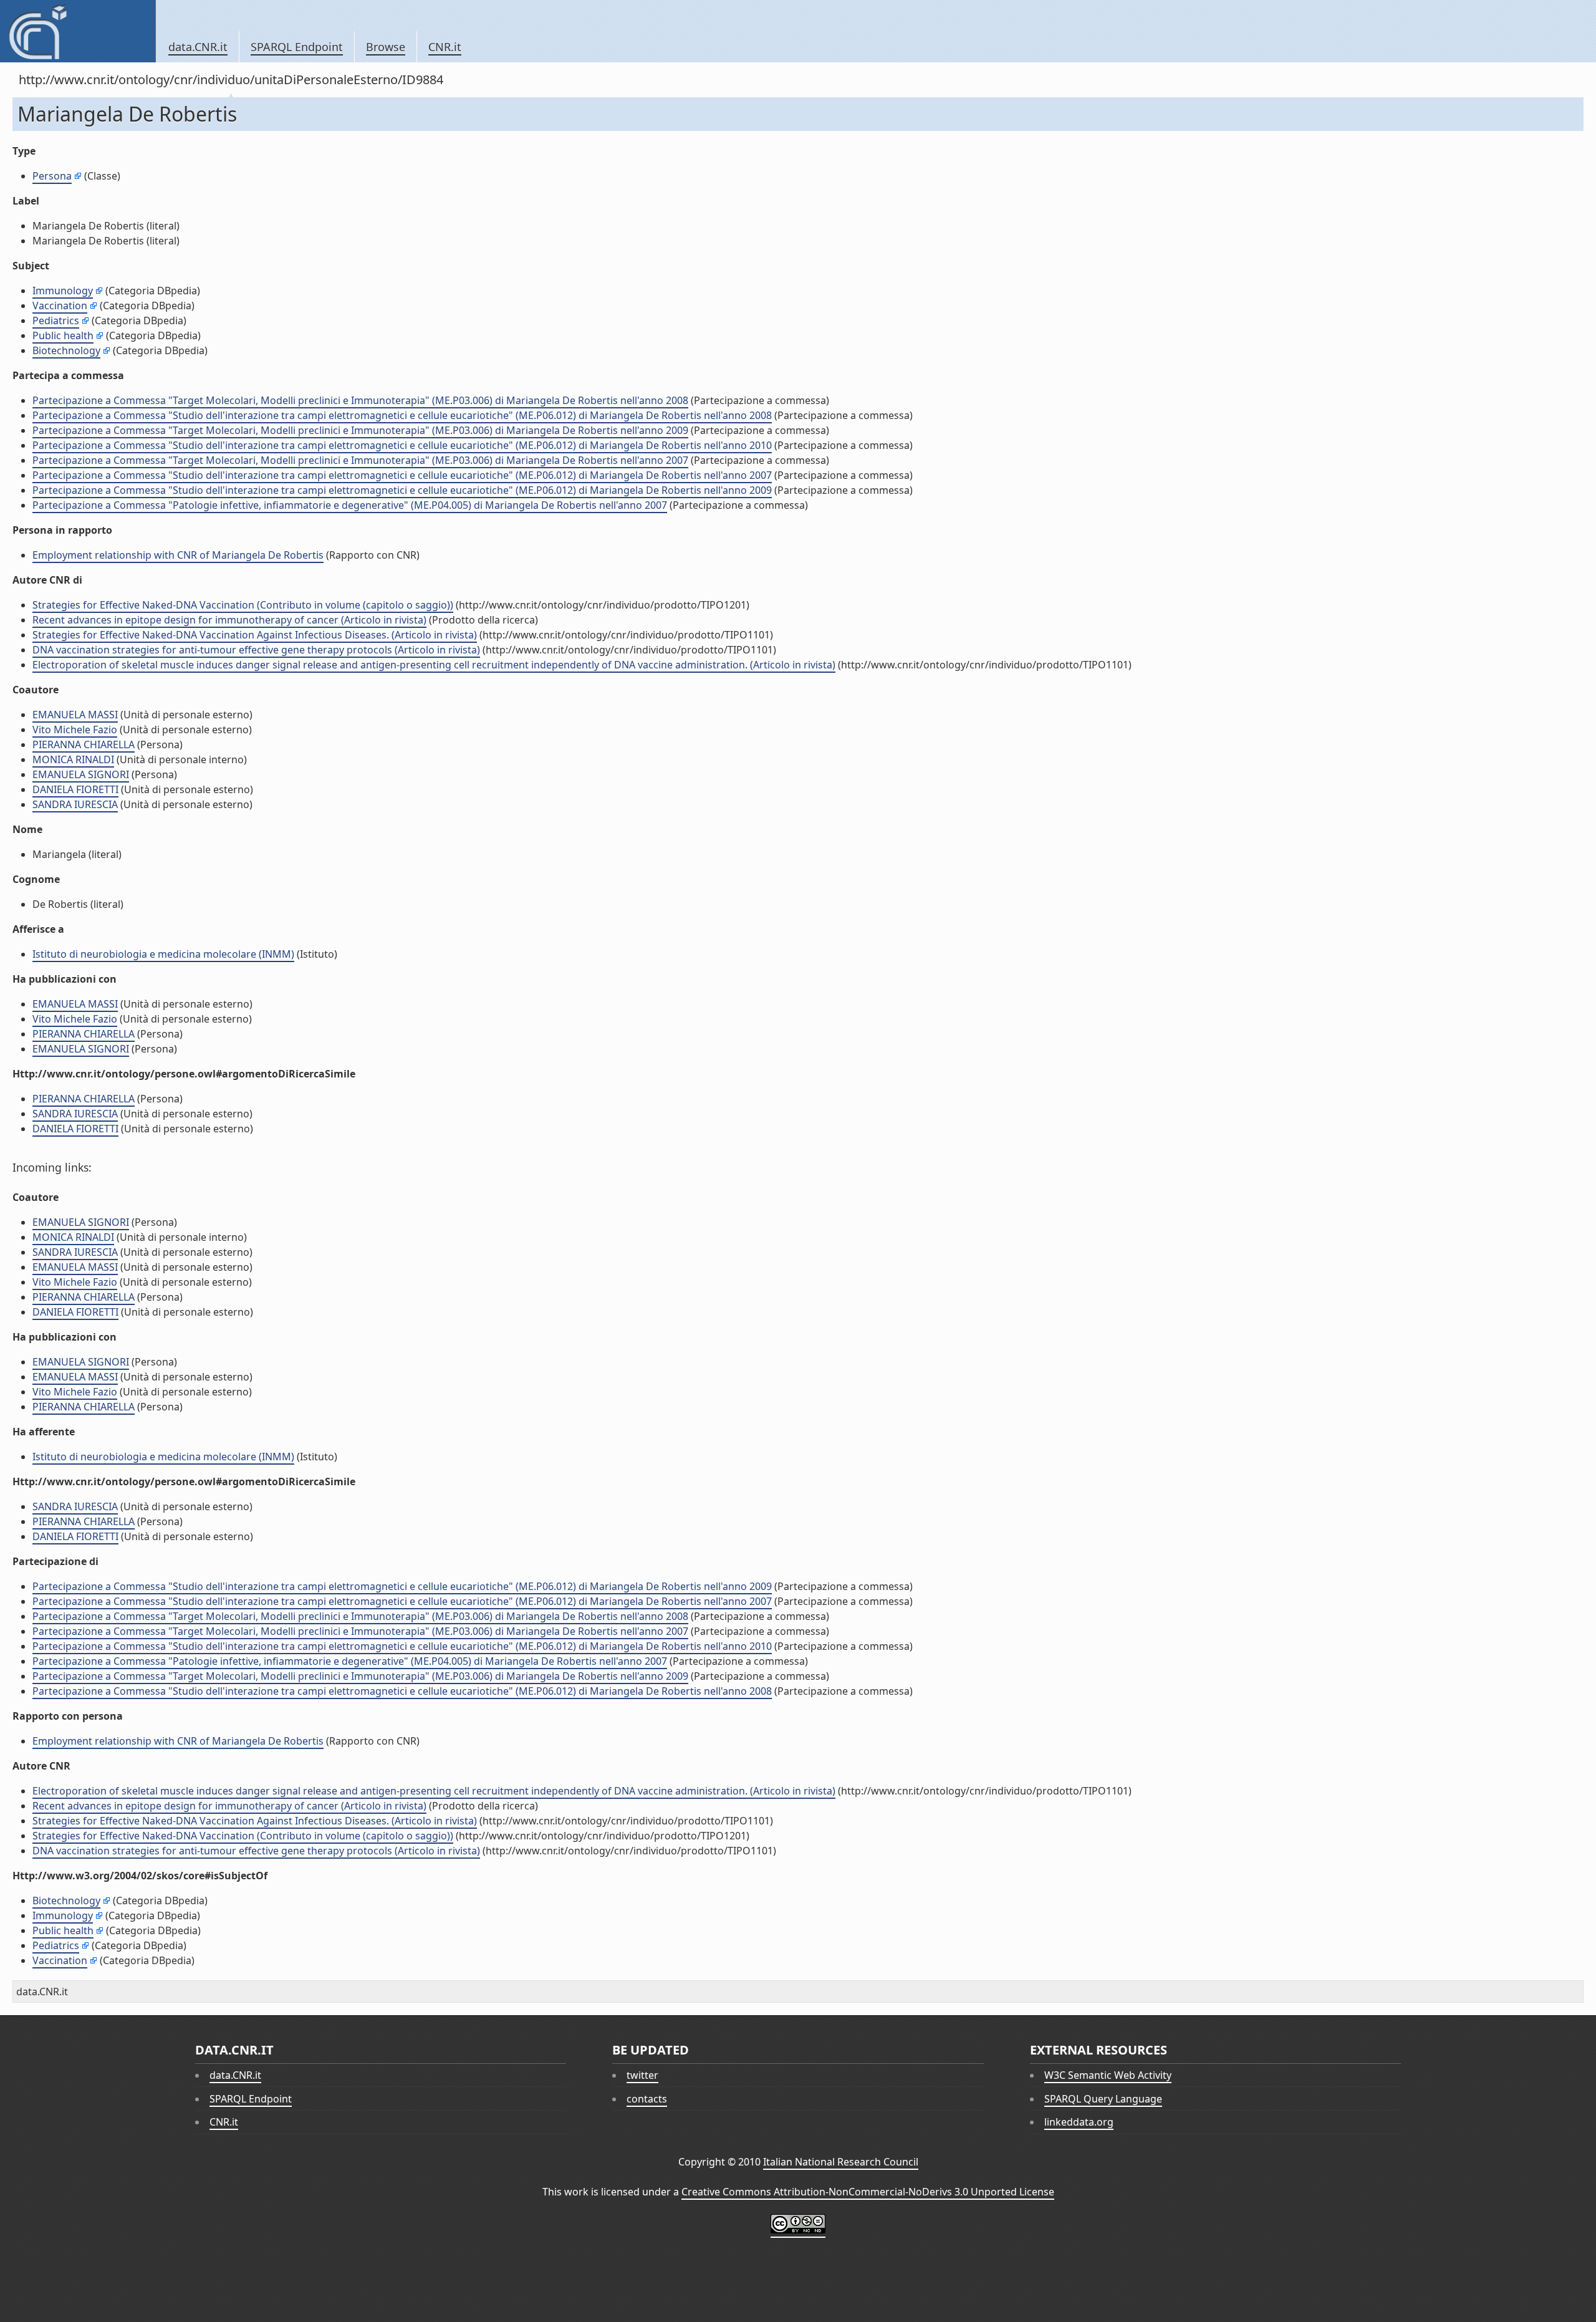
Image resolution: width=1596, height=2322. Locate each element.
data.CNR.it (198, 47)
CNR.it (445, 47)
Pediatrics (56, 320)
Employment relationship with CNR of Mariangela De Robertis (178, 555)
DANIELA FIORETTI (75, 789)
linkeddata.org (1079, 2122)
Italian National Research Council (841, 2162)
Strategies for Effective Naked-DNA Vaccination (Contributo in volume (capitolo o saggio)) (243, 605)
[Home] (78, 31)
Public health (63, 335)
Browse (386, 47)
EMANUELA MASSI (75, 715)
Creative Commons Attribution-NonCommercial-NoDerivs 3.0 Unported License (868, 2192)
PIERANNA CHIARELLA (84, 744)
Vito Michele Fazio (75, 730)
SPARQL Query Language (1103, 2099)
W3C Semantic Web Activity (1108, 2075)
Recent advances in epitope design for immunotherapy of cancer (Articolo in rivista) (229, 620)
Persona (52, 176)
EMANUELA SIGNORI (81, 774)
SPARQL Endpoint (297, 47)
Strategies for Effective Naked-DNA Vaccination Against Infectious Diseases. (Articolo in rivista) (255, 635)
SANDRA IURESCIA (75, 804)
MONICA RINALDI (73, 759)
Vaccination (60, 306)
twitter (642, 2075)
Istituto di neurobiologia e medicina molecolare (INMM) (163, 954)
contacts (647, 2099)
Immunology (63, 291)
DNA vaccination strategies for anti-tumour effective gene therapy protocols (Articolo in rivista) (256, 650)
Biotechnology (66, 350)
